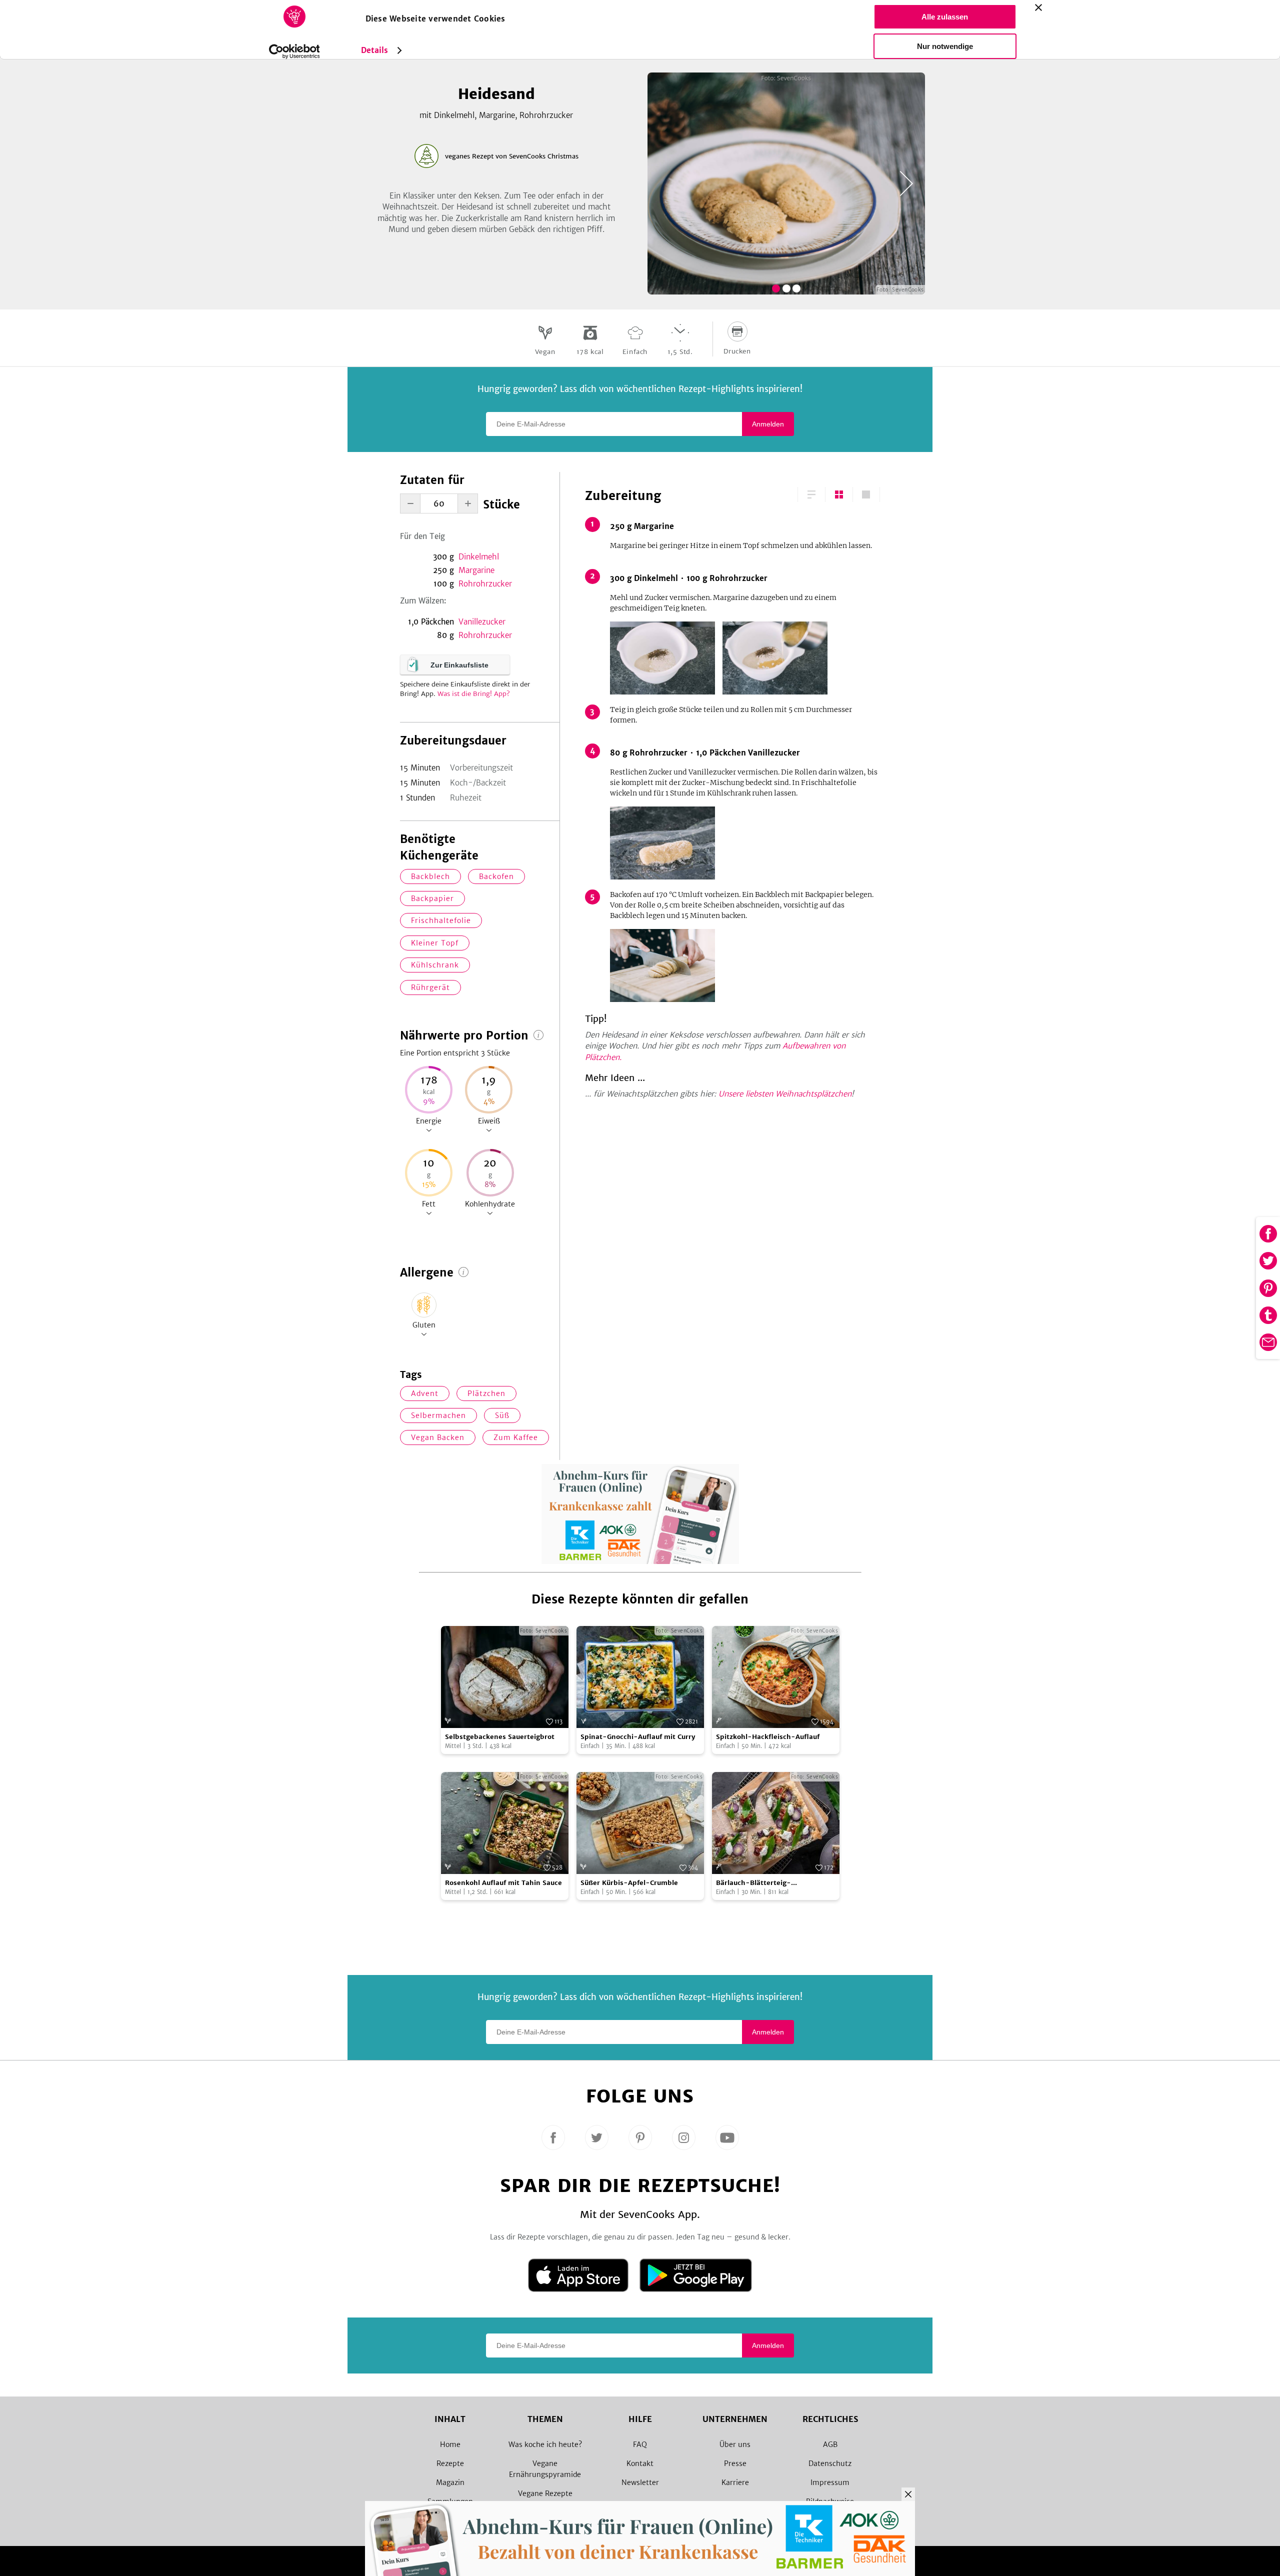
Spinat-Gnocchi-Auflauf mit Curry (638, 1737)
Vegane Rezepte (545, 2493)
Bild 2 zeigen (786, 288)
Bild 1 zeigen (776, 288)
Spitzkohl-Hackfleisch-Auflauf (768, 1737)
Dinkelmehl (479, 557)
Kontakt (640, 2463)
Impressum (830, 2482)
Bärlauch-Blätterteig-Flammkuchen (753, 1883)
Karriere (735, 2482)
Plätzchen (486, 1393)
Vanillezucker (482, 622)
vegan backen (438, 1437)
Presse (735, 2463)
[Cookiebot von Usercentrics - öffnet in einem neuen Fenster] (294, 51)
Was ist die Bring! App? (474, 694)
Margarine (476, 570)
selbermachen (438, 1415)
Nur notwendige (945, 46)
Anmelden (768, 424)
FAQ (640, 2444)
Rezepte (450, 2463)
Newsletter (640, 2482)
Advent (425, 1393)
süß (502, 1415)
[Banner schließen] (1038, 7)
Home (450, 2444)
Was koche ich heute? (545, 2444)
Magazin (450, 2482)
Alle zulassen (945, 17)
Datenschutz (830, 2463)
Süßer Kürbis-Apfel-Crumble (629, 1883)
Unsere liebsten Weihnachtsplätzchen (785, 1094)
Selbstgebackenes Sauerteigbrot (500, 1737)
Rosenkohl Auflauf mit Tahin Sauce (503, 1883)
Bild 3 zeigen (796, 288)
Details (375, 50)
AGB (830, 2444)
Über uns (735, 2444)
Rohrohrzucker (485, 584)
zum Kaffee (516, 1437)
